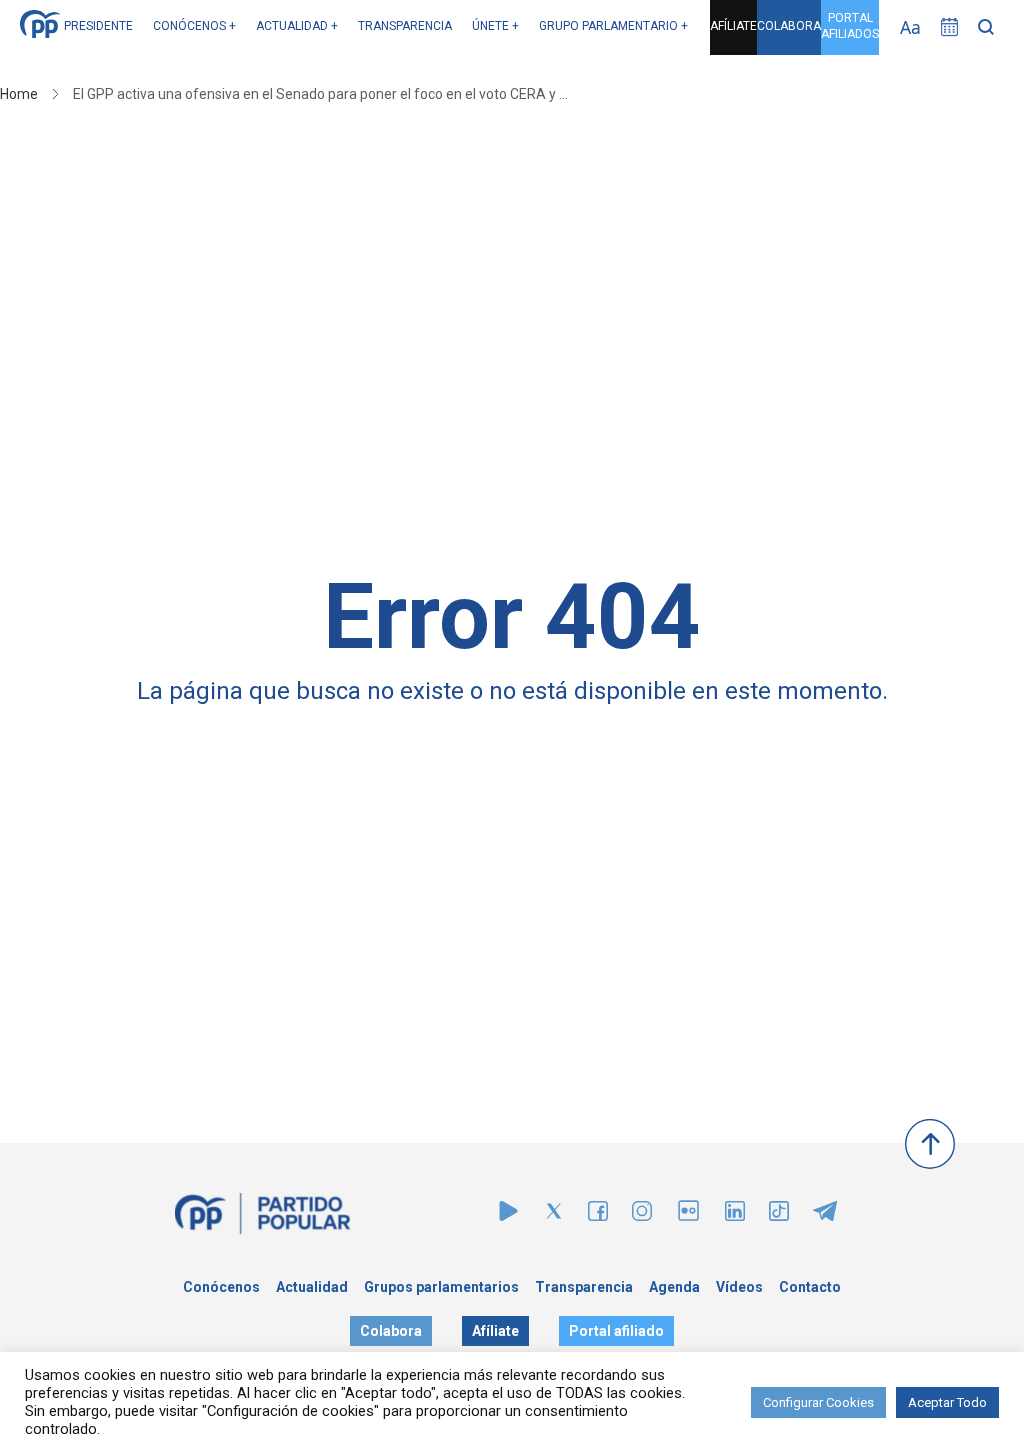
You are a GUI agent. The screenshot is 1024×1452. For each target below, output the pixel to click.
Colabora (391, 1331)
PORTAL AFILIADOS (850, 26)
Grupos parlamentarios (441, 1287)
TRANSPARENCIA (405, 26)
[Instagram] (642, 1215)
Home (19, 94)
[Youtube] (508, 1215)
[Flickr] (688, 1220)
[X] (554, 1215)
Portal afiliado (616, 1331)
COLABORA (789, 26)
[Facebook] (598, 1215)
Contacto (810, 1287)
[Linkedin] (735, 1215)
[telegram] (825, 1215)
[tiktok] (779, 1215)
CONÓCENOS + (194, 26)
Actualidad (312, 1287)
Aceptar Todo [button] (947, 1402)
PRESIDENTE (98, 26)
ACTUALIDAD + (297, 26)
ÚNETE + (495, 26)
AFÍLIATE (733, 26)
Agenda (674, 1287)
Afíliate (495, 1331)
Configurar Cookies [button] (818, 1402)
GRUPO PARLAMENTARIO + (613, 26)
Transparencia (584, 1287)
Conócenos (221, 1287)
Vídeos (739, 1287)
